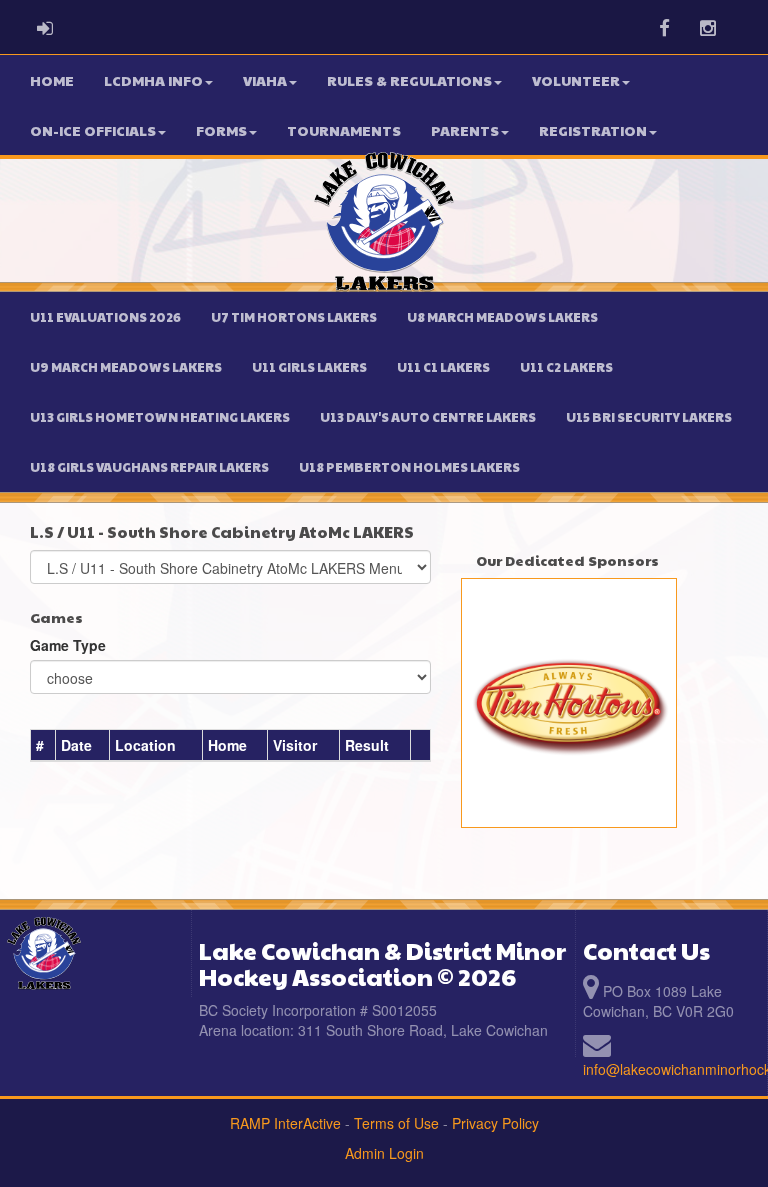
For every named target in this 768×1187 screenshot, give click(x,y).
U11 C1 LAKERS (443, 367)
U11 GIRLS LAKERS (309, 367)
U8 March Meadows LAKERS (502, 317)
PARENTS (465, 130)
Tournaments (344, 130)
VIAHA (265, 80)
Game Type (68, 645)
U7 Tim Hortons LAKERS (294, 317)
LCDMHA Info (153, 80)
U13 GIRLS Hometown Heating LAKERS (160, 417)
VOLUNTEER (576, 80)
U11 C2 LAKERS (566, 367)
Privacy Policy (495, 1123)
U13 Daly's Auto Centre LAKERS (428, 417)
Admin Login (384, 1153)
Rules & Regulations (409, 80)
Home (52, 80)
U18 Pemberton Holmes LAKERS (409, 467)
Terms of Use (396, 1123)
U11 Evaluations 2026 (105, 317)
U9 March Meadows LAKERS (126, 367)
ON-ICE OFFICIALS (93, 130)
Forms (221, 130)
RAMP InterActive (285, 1123)
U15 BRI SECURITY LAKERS (649, 417)
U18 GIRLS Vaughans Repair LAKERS (149, 467)
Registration (593, 130)
